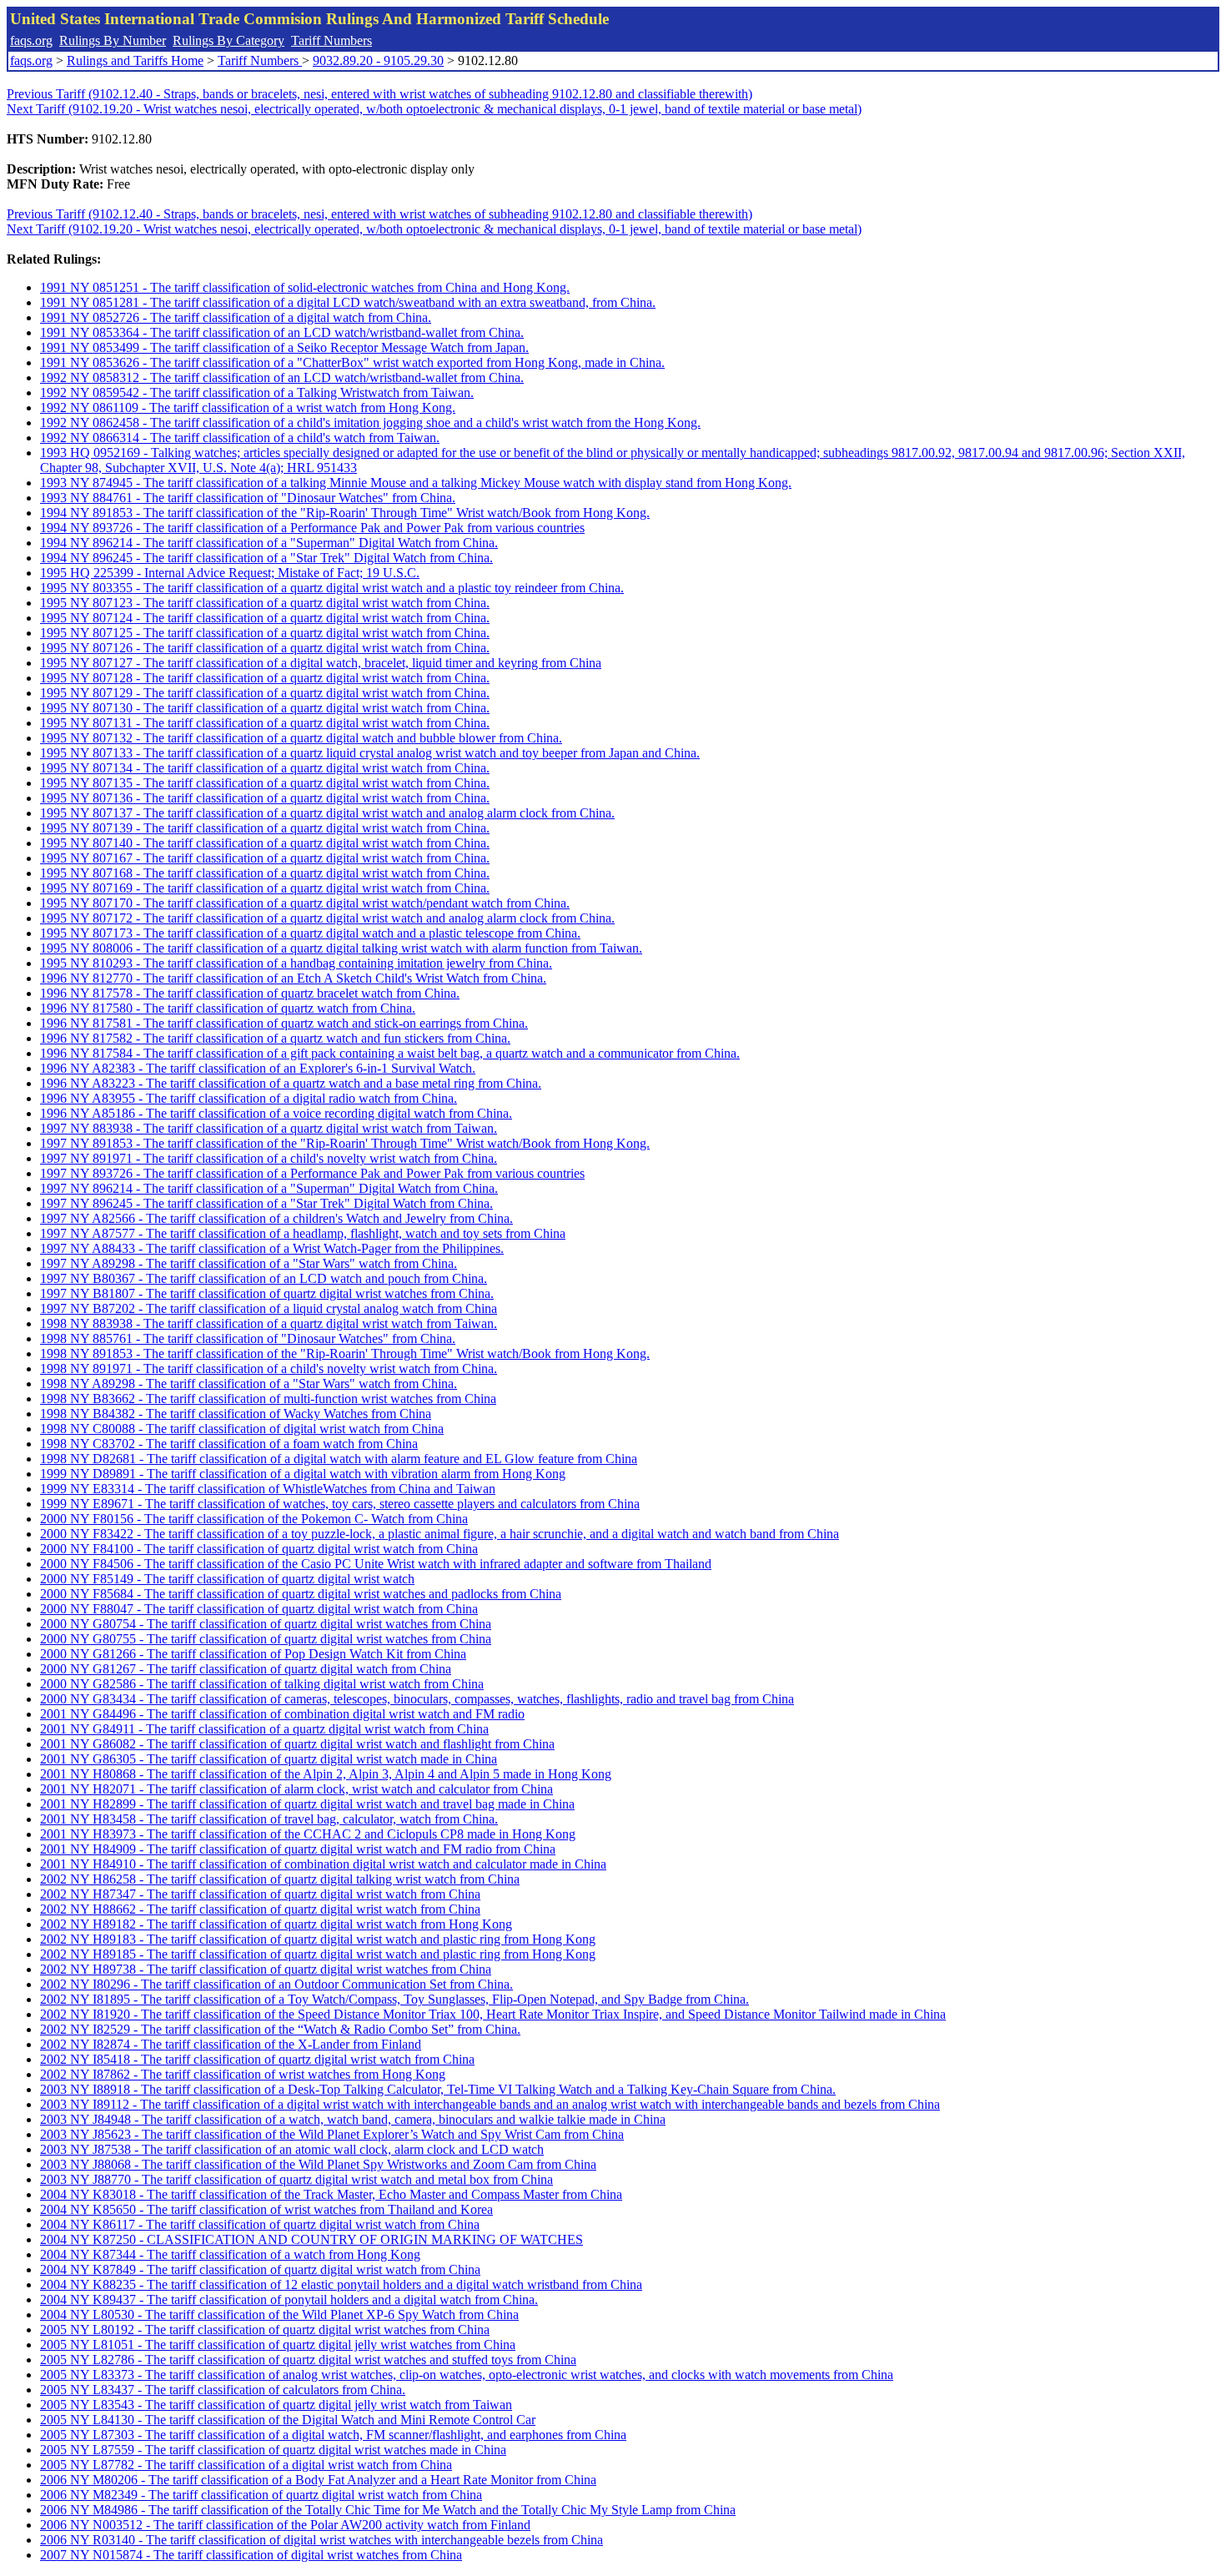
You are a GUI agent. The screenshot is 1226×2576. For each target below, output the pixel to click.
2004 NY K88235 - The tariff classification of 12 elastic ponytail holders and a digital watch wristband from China (341, 2284)
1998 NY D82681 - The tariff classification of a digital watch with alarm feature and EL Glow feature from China (339, 1459)
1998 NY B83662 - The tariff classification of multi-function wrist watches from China (268, 1399)
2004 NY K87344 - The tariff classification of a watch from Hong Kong (230, 2254)
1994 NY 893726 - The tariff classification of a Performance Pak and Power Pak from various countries (312, 528)
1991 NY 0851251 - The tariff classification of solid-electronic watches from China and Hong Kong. (305, 287)
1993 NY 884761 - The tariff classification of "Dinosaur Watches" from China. (248, 498)
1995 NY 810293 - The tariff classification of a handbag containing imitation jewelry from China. (296, 963)
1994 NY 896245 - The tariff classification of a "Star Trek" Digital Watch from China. (266, 558)
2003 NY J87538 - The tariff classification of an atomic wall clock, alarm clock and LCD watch (292, 2149)
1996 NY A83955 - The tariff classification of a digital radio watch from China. (249, 1098)
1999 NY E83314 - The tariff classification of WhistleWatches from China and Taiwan (268, 1489)
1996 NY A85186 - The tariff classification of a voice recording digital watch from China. (276, 1113)
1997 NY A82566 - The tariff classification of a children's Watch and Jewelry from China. (276, 1218)
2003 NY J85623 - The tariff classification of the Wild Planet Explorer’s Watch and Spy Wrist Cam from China (332, 2134)
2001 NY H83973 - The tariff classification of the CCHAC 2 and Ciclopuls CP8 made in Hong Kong (308, 1834)
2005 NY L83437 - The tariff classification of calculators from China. (223, 2390)
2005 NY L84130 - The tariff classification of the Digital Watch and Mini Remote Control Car (288, 2420)
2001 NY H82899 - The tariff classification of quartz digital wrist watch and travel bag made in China (307, 1804)
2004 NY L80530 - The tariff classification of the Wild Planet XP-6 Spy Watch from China (279, 2314)
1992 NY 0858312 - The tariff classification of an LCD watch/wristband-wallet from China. (282, 377)
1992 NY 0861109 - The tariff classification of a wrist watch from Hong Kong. (248, 408)
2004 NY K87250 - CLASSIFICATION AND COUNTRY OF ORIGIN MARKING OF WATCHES (312, 2239)
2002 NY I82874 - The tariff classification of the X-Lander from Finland (231, 2044)
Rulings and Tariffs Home (135, 60)
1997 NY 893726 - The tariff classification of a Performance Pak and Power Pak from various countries (312, 1173)
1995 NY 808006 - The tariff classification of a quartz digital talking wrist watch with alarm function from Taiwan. (341, 948)
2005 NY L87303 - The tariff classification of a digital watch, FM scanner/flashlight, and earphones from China (333, 2435)
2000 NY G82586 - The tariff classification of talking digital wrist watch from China (262, 1684)
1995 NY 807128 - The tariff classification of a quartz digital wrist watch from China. (265, 678)
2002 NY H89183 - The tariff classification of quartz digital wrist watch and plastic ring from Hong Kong (318, 1939)
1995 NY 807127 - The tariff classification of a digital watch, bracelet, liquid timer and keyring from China (321, 663)
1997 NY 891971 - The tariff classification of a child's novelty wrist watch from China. (269, 1158)
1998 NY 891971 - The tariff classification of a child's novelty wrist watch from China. (269, 1368)
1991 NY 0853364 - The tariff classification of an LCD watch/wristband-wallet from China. (282, 332)
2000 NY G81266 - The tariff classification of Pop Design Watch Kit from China (253, 1654)
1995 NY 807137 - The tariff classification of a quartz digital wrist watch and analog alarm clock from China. (327, 813)
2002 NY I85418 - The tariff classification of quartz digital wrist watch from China (257, 2059)
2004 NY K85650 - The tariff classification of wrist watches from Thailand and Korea (266, 2209)
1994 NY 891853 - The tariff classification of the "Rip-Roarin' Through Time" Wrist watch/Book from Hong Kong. (345, 513)
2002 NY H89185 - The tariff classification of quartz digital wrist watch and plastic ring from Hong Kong (318, 1954)
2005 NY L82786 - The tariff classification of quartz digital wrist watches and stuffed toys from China (308, 2360)
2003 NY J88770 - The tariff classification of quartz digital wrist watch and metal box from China (296, 2179)
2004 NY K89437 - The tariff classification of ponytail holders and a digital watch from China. (289, 2299)
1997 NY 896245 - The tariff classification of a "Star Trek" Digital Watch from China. (266, 1203)
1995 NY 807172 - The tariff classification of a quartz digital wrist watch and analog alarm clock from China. (327, 918)
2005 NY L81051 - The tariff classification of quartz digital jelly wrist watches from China (278, 2345)
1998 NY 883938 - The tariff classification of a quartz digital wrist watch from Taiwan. (269, 1323)
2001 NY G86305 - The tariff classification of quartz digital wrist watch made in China (269, 1759)
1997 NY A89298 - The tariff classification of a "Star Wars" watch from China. (249, 1263)
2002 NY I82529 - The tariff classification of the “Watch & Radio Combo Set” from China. (280, 2029)
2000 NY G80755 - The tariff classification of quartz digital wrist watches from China (266, 1639)
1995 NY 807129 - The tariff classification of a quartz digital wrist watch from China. (265, 693)
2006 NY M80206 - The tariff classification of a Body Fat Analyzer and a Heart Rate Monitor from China (318, 2480)
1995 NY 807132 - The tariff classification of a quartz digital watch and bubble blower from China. (301, 738)
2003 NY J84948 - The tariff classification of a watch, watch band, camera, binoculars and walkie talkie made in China (353, 2119)
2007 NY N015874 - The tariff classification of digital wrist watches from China (251, 2555)
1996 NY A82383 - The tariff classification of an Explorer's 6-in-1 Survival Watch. (258, 1068)
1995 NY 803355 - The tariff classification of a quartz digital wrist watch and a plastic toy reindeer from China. (332, 588)
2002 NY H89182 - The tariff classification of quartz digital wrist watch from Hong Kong (276, 1924)
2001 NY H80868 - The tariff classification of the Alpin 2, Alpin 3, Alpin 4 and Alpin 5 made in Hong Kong (326, 1774)
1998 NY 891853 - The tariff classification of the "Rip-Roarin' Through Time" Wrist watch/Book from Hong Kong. (345, 1353)
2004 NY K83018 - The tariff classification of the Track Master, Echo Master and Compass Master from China (331, 2194)
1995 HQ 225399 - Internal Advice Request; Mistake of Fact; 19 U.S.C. (230, 573)
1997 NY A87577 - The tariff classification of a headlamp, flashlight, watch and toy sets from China (303, 1233)
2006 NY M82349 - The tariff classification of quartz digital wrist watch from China (261, 2495)
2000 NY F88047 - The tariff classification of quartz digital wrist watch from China (259, 1609)
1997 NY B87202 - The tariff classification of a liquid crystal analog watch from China (269, 1308)
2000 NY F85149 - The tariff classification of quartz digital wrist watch (227, 1579)
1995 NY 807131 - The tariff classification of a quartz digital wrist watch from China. (265, 723)
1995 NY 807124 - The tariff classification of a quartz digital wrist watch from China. (265, 618)
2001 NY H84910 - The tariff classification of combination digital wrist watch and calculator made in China (323, 1864)
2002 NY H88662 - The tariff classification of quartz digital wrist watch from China (260, 1909)
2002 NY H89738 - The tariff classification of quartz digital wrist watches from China (266, 1969)
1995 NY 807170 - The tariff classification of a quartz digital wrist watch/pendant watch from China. (305, 903)
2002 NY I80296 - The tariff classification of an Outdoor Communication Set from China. (276, 1984)
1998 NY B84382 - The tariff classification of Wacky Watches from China (236, 1414)
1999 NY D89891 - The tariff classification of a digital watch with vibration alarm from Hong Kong (303, 1474)
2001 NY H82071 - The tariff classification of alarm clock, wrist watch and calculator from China (296, 1789)
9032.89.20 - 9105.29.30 (378, 60)
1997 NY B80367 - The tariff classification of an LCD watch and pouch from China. (264, 1278)
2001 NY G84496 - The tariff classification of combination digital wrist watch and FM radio (282, 1714)
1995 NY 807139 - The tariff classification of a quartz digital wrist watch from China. (265, 828)
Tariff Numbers (332, 40)
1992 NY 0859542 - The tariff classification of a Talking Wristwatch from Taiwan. (257, 392)
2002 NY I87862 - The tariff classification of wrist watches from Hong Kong (243, 2074)
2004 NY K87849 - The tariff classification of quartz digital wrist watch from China (260, 2269)
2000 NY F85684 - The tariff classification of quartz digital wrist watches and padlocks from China (301, 1594)
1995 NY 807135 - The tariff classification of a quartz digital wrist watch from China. (265, 783)
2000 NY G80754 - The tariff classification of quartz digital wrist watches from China (266, 1624)
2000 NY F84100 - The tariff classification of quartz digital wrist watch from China (259, 1549)
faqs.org (31, 40)
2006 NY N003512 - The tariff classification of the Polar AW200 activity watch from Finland (285, 2525)
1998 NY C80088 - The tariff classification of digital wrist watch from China (242, 1429)
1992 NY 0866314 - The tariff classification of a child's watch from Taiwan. (240, 438)
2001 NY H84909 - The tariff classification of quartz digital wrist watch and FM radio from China (298, 1849)
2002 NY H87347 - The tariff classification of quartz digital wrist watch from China (260, 1894)
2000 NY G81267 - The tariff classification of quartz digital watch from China (246, 1669)
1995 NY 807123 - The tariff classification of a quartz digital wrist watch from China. (265, 603)
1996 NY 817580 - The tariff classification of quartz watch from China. (228, 1008)
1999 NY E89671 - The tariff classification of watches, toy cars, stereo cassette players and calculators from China (340, 1504)
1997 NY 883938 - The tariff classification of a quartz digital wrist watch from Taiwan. (269, 1128)
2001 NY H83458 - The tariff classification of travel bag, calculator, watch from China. (269, 1819)
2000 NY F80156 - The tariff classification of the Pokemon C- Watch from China (254, 1519)
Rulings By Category (229, 40)
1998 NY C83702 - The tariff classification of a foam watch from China (229, 1444)
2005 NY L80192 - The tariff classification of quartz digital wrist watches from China (265, 2329)
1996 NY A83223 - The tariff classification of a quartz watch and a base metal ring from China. (291, 1083)
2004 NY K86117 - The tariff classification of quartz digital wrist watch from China (260, 2224)
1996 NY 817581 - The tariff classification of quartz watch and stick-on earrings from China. (284, 1023)
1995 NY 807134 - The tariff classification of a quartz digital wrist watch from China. (265, 768)
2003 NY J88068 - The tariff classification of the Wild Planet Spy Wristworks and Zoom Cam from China (318, 2164)
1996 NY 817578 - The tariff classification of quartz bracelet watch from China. (250, 993)
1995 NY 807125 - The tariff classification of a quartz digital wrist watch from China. (265, 633)
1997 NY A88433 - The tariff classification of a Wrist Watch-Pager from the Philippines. (272, 1248)
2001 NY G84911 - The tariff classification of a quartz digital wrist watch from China (264, 1729)
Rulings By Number (113, 40)
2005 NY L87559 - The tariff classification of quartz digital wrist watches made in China (273, 2450)
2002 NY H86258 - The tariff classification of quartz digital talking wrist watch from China (280, 1879)
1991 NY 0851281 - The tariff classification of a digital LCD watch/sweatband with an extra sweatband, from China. (348, 302)
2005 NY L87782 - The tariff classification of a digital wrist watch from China (246, 2465)
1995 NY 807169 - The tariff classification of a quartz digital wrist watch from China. (265, 888)
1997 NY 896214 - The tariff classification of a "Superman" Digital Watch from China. (269, 1188)
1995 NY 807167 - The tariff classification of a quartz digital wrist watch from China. (265, 858)
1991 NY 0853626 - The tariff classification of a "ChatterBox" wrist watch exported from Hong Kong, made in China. (352, 362)
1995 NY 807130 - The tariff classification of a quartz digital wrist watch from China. (265, 708)
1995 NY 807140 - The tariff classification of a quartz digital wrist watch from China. (265, 843)
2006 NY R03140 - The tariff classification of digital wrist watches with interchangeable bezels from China (322, 2540)
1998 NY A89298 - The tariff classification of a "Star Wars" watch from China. (249, 1384)
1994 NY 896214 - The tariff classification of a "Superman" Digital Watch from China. (269, 543)
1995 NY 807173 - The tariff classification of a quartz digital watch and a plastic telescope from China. (310, 933)
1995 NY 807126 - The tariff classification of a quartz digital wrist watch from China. (265, 648)
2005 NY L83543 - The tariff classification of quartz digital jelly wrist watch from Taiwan (276, 2405)
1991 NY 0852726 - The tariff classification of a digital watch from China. (236, 317)
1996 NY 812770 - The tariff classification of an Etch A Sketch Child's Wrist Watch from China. (293, 978)
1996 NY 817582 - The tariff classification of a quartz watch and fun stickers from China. (275, 1038)
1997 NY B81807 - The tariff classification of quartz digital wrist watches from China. (267, 1293)
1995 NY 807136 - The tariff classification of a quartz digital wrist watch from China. (265, 798)
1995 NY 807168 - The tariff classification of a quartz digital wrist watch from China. (265, 873)
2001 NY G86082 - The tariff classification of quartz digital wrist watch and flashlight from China (297, 1744)
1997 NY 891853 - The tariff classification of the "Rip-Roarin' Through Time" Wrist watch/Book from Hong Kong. (345, 1143)
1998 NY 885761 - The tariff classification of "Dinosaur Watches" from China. (248, 1338)
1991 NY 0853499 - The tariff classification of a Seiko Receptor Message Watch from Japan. (284, 347)
